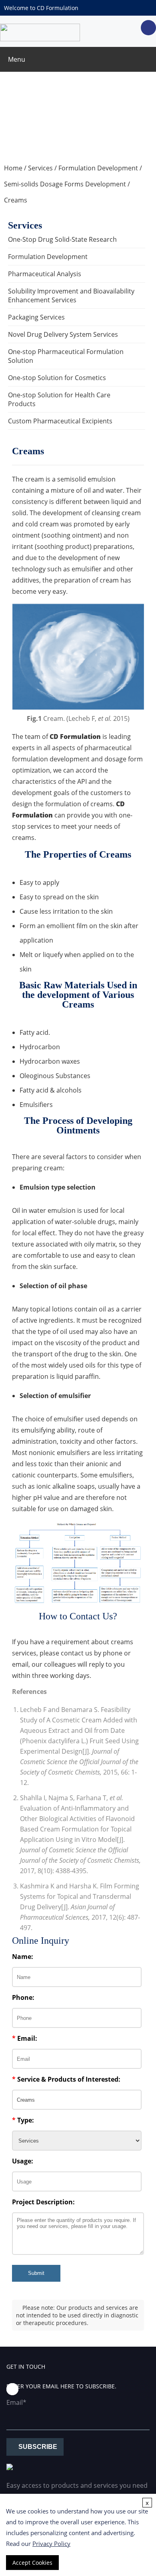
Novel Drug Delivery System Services (63, 334)
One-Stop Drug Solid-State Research (62, 239)
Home (13, 168)
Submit (36, 2273)
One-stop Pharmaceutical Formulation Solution (66, 356)
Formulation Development (98, 168)
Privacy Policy (51, 2544)
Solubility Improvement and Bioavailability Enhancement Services (71, 295)
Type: (23, 2120)
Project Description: (43, 2202)
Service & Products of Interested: (66, 2079)
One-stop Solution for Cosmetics (57, 378)
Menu (17, 59)
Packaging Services (36, 317)
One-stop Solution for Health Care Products (59, 399)
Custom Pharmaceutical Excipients (60, 421)
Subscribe (38, 2447)
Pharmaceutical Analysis (45, 274)
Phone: (23, 1997)
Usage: (23, 2161)
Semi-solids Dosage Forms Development (65, 184)
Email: (25, 2038)
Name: (23, 1957)
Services (40, 168)
